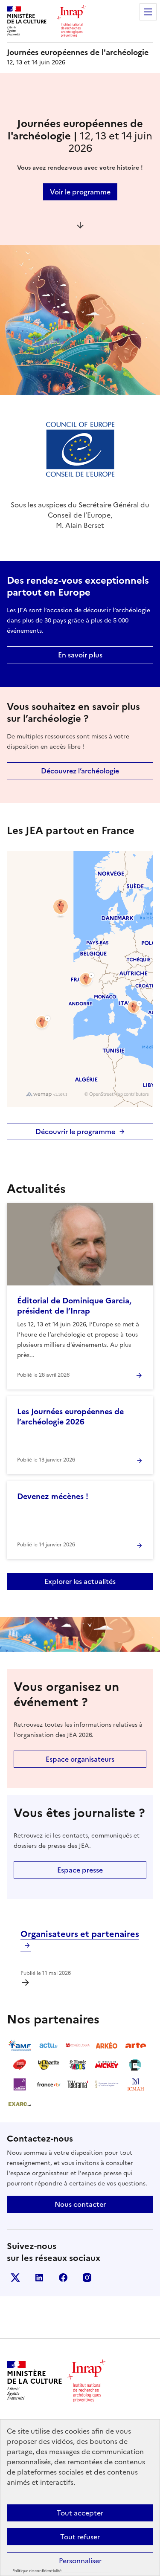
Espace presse (80, 1870)
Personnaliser (80, 2561)
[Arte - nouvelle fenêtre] (136, 2045)
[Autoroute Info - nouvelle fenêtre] (20, 2065)
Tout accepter (80, 2513)
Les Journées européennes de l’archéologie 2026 (70, 1417)
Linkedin (39, 2278)
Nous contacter (80, 2204)
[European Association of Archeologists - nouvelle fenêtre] (107, 2084)
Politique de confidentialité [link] (37, 2571)
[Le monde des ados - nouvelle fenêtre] (78, 2065)
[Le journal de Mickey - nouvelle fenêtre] (107, 2065)
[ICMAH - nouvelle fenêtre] (136, 2084)
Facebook (63, 2278)
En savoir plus (80, 655)
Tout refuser (80, 2537)
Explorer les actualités (80, 1581)
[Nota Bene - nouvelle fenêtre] (136, 2065)
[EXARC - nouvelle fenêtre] (20, 2104)
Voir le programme (80, 192)
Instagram (87, 2278)
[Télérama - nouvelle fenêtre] (78, 2084)
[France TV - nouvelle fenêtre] (49, 2084)
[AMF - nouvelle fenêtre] (20, 2045)
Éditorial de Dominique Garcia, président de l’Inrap (74, 1306)
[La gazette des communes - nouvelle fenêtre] (49, 2065)
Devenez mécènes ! (53, 1496)
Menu (148, 12)
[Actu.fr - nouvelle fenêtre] (49, 2045)
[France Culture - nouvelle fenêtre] (20, 2084)
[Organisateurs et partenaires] (26, 1983)
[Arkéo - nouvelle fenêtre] (107, 2045)
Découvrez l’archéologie (80, 771)
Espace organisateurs (80, 1759)
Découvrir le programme (75, 1132)
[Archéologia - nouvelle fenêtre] (78, 2045)
